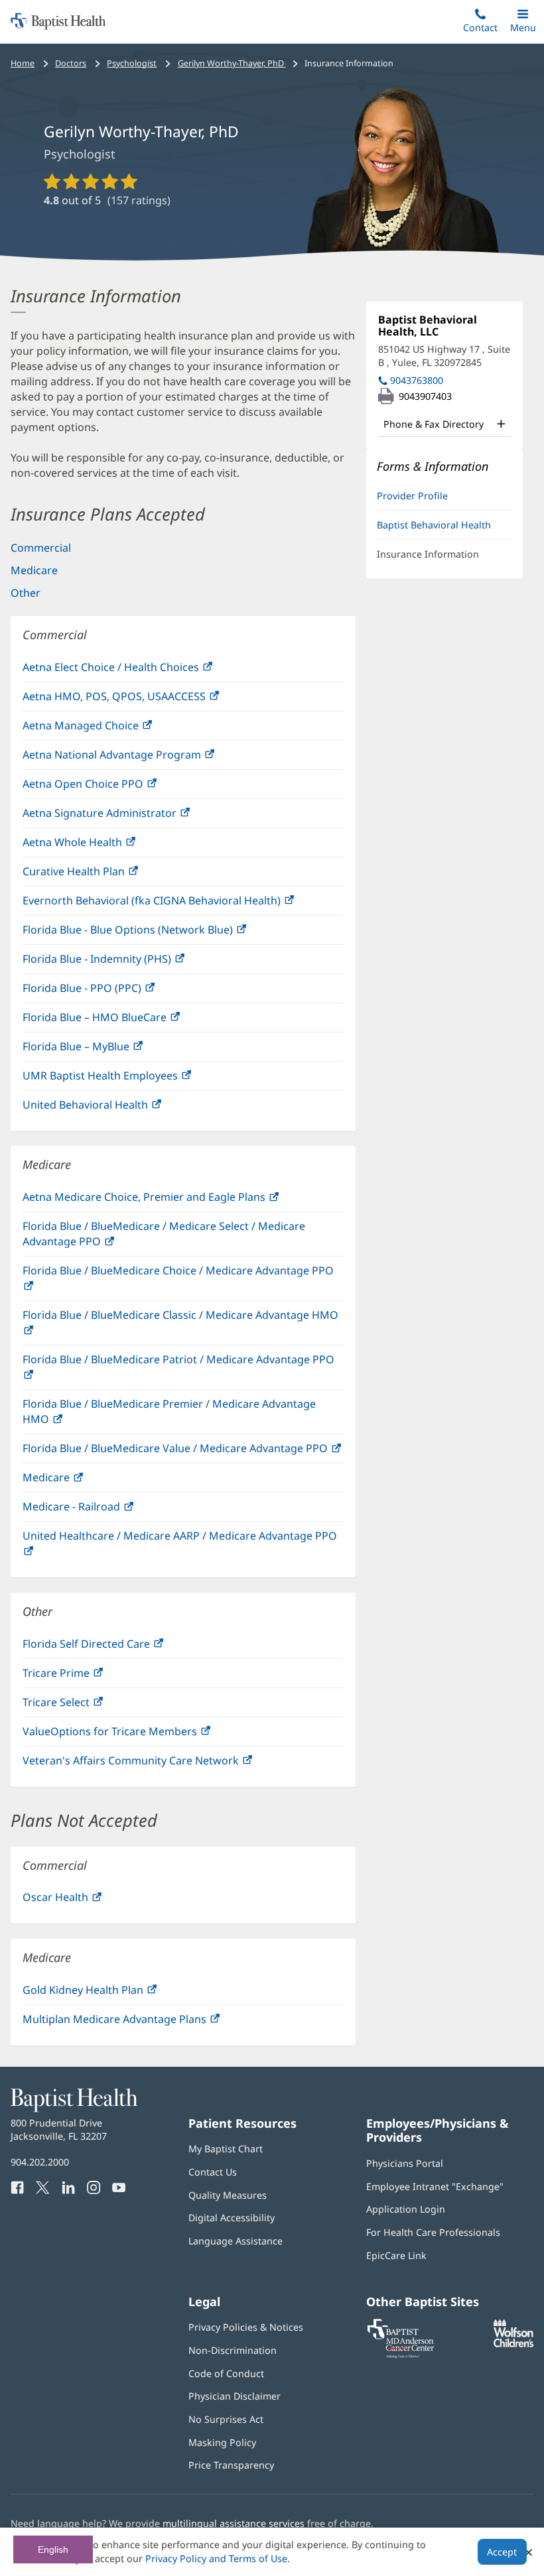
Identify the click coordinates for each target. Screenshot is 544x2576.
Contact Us (213, 2172)
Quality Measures (228, 2195)
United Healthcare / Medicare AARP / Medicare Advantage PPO (180, 1547)
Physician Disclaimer (235, 2396)
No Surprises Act (226, 2419)
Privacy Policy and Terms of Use (216, 2558)
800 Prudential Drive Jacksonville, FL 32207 (59, 2129)
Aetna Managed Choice (109, 729)
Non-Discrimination (233, 2350)
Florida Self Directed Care (114, 1647)
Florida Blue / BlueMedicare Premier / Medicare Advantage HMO (169, 1415)
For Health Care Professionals (433, 2232)
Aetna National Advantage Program (140, 758)
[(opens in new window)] (513, 2344)
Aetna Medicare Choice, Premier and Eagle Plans (172, 1200)
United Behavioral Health (113, 1108)
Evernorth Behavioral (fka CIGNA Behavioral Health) (180, 904)
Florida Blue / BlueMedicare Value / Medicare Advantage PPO (183, 1452)
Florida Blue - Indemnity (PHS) (125, 962)
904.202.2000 (40, 2162)
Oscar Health (84, 1901)
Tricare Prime (84, 1677)
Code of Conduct (226, 2373)
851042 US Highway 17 (444, 356)
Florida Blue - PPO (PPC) (110, 992)
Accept (502, 2552)
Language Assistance (236, 2241)
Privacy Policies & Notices (246, 2327)
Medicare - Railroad (100, 1510)
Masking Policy (222, 2442)
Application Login (406, 2209)
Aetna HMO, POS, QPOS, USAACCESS (142, 700)
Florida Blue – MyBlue (104, 1050)
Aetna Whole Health (101, 846)
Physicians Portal (405, 2163)
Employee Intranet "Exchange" (435, 2186)
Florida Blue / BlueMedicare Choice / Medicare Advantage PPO (178, 1282)
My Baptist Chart (226, 2149)
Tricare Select (84, 1706)
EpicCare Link (396, 2255)
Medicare (34, 570)
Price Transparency (231, 2465)
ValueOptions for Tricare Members (138, 1735)
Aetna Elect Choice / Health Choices (139, 671)
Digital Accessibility (232, 2218)
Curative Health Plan (102, 875)
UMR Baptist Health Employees (128, 1079)
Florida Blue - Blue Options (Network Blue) (156, 933)
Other (26, 593)
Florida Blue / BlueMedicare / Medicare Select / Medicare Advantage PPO (164, 1237)
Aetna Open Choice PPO (111, 787)
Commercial (41, 548)
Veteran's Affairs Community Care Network (159, 1764)
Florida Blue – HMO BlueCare (123, 1021)
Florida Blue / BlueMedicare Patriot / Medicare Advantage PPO (178, 1371)
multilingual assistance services (234, 2523)
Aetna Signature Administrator (128, 817)
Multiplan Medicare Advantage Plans (143, 2023)
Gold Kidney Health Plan (111, 1993)
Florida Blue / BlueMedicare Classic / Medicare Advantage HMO (180, 1326)
